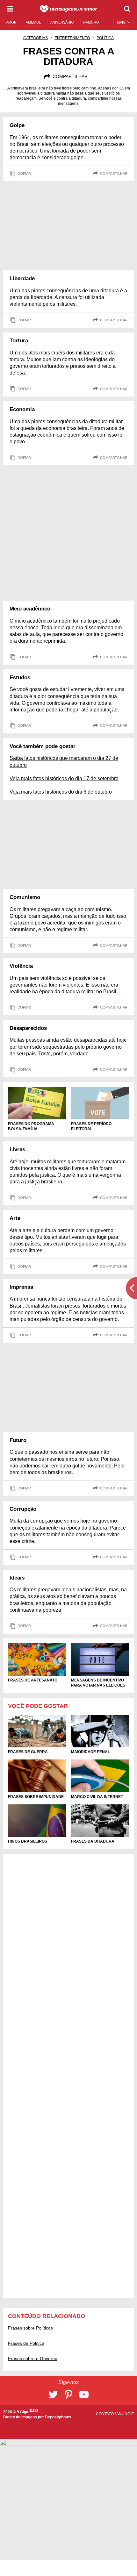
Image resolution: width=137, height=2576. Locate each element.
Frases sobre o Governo (33, 2358)
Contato (105, 2414)
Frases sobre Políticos (30, 2328)
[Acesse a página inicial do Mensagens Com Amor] (69, 9)
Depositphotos (58, 2417)
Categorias (36, 38)
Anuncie (125, 2414)
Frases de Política (26, 2343)
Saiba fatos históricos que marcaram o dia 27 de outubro (64, 761)
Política (105, 38)
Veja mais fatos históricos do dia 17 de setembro (64, 778)
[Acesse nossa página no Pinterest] (68, 2394)
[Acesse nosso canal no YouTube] (84, 2394)
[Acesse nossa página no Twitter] (53, 2394)
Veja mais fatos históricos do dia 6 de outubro (61, 792)
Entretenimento (72, 38)
